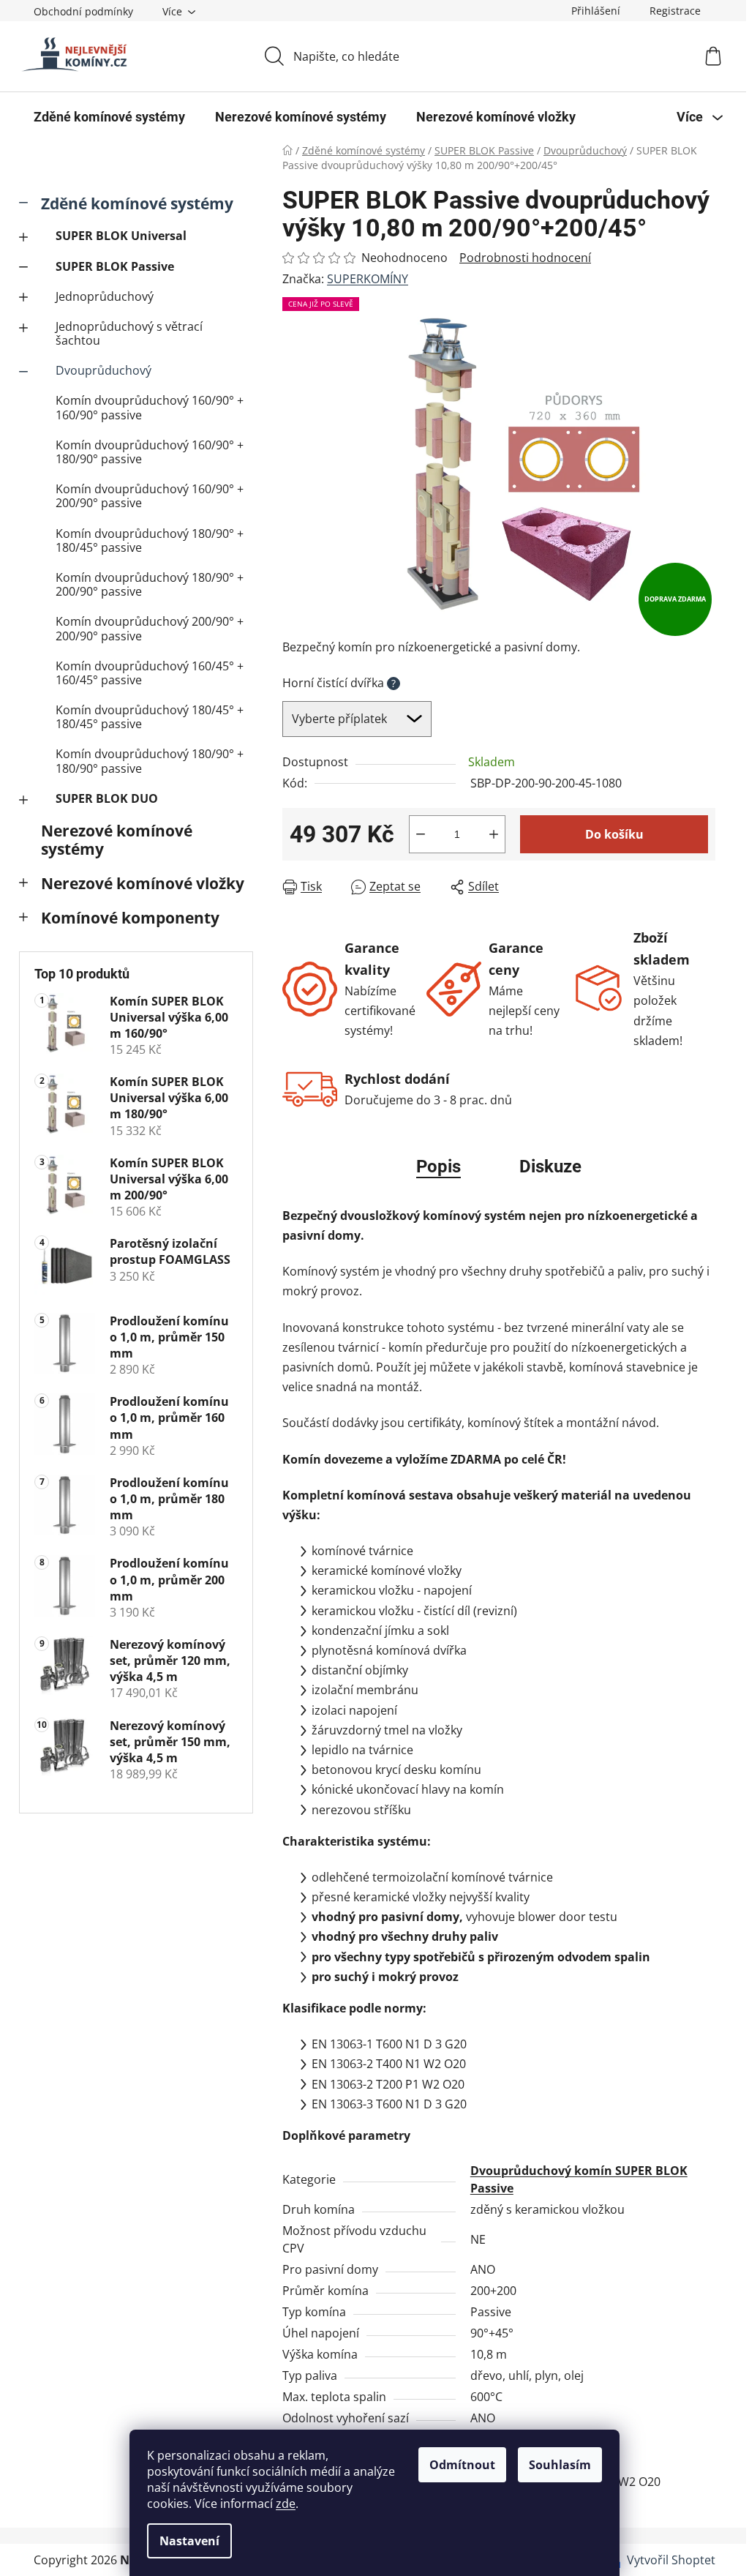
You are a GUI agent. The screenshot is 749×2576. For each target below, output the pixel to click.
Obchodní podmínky (83, 11)
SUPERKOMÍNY (368, 279)
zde (286, 2504)
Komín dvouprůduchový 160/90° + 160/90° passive (150, 407)
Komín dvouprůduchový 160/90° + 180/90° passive (150, 452)
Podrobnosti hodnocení (525, 258)
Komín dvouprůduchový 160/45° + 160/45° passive (150, 673)
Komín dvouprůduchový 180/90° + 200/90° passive (150, 584)
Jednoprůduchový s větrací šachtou (129, 333)
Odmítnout (462, 2465)
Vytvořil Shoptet (671, 2560)
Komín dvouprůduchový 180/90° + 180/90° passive (150, 761)
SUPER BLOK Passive (115, 266)
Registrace (675, 11)
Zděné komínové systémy (137, 203)
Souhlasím (560, 2465)
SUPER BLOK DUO (107, 798)
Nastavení (189, 2541)
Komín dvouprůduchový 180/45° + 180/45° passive (150, 717)
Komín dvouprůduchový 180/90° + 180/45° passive (150, 540)
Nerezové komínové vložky (143, 883)
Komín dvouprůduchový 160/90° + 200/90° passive (150, 496)
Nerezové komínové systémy (117, 840)
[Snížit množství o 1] (421, 834)
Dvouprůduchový (103, 370)
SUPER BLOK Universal (121, 236)
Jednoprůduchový (105, 296)
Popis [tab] (439, 1167)
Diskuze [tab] (550, 1167)
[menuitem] (109, 117)
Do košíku (614, 834)
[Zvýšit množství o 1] (494, 834)
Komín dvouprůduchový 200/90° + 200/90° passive (150, 628)
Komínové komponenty (130, 918)
